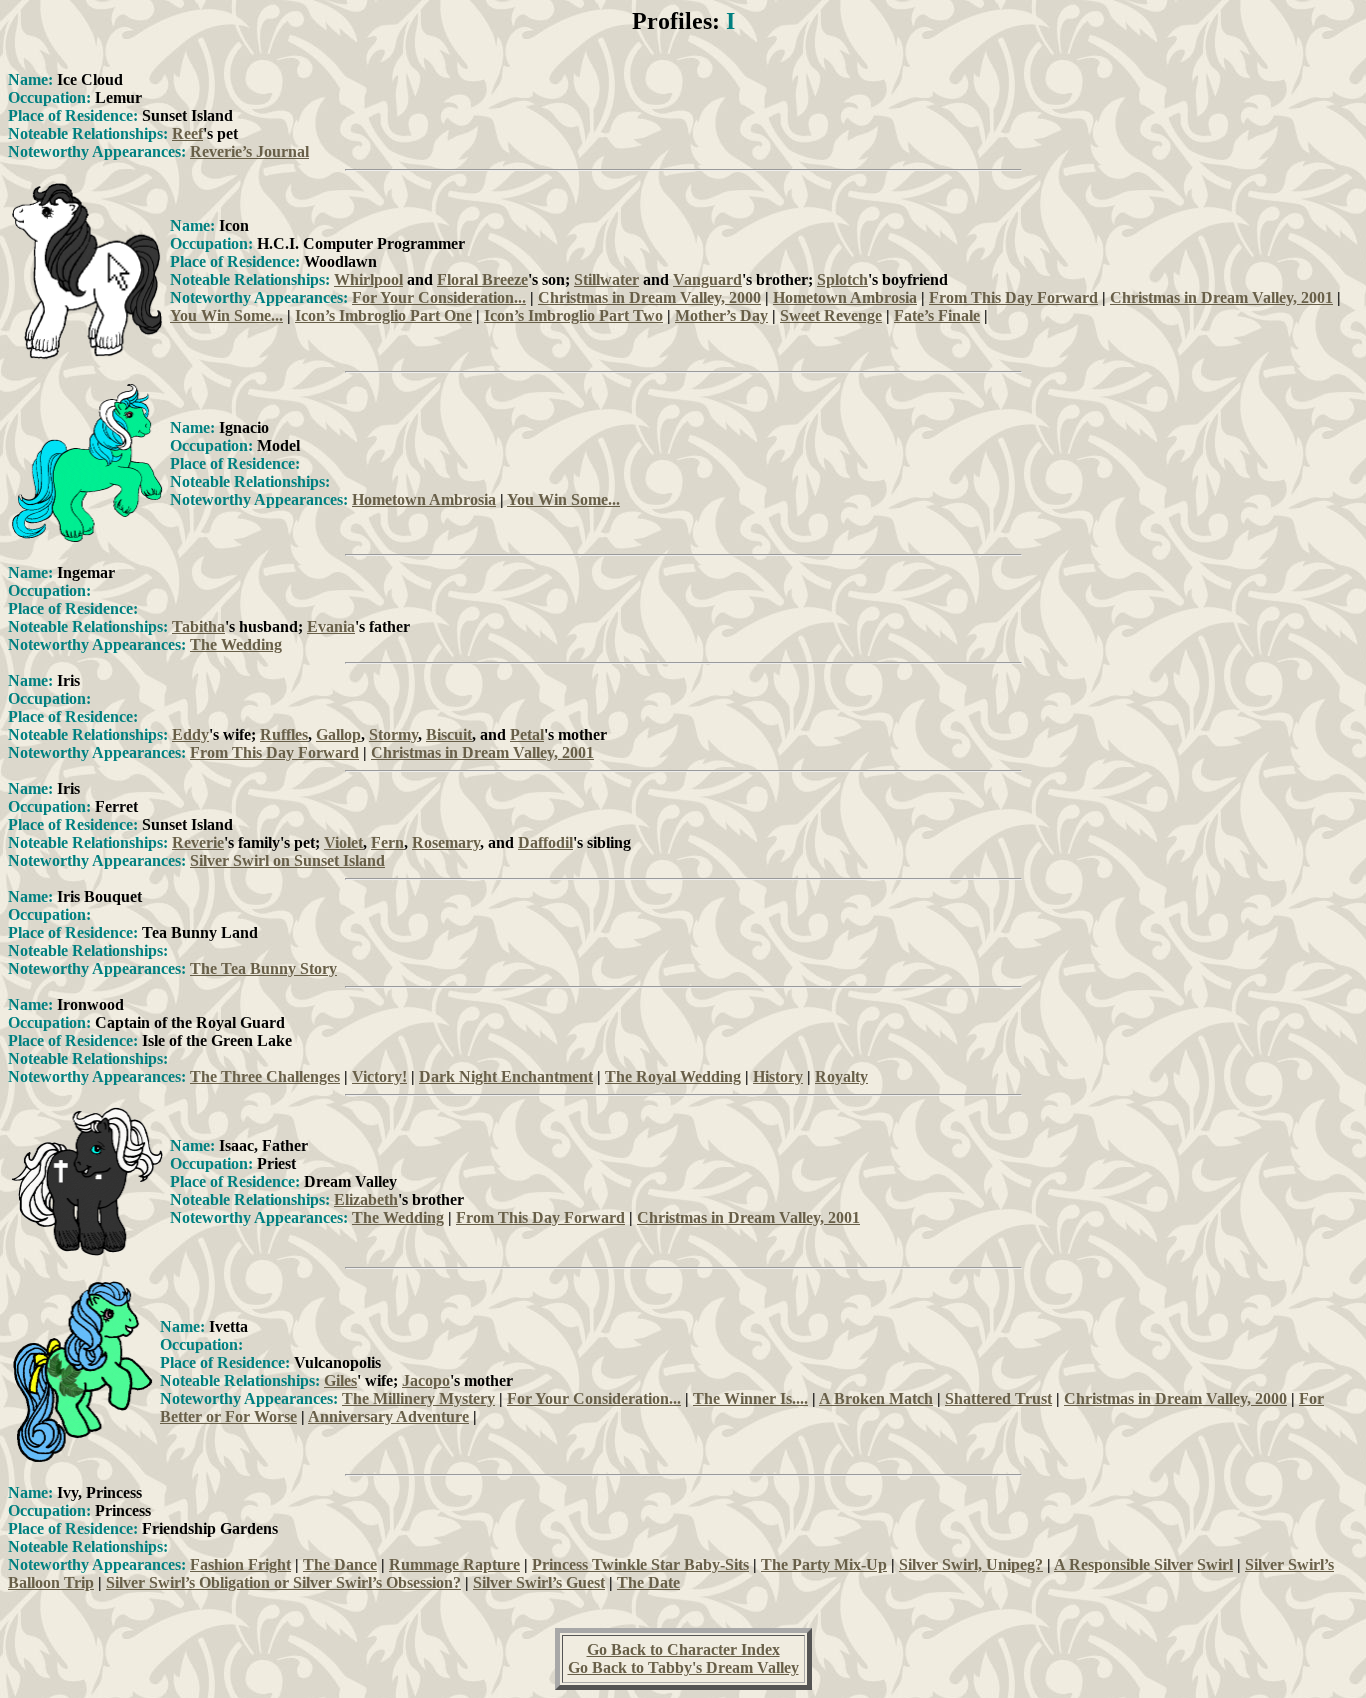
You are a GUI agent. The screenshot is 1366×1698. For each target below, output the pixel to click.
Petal (527, 734)
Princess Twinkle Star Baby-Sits (640, 1564)
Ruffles (284, 734)
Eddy (190, 734)
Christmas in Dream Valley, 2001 (1221, 297)
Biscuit (449, 734)
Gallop (338, 734)
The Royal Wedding (673, 1076)
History (778, 1076)
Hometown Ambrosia (845, 297)
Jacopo (426, 1380)
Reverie (198, 842)
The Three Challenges (265, 1076)
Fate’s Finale (937, 315)
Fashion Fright (240, 1564)
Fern (387, 842)
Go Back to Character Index (683, 1649)
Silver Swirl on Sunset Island (287, 860)
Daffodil (545, 842)
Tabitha (198, 626)
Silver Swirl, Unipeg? (971, 1564)
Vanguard (707, 279)
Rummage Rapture (454, 1564)
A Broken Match (876, 1398)
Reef (187, 133)
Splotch (842, 279)
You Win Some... (226, 315)
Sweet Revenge (831, 315)
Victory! (379, 1076)
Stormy (393, 734)
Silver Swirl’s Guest (539, 1582)
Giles (340, 1380)
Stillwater (606, 279)
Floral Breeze (482, 279)
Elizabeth (366, 1199)
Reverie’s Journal (249, 151)
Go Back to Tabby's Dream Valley (683, 1667)
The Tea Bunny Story (263, 968)
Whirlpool (368, 279)
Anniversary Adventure (388, 1416)
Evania (331, 626)
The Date (648, 1582)
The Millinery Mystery (418, 1398)
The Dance (340, 1564)
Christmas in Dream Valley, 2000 (649, 297)
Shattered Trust (998, 1398)
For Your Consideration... (439, 297)
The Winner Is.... (750, 1398)
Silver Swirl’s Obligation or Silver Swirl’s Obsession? (283, 1582)
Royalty (841, 1076)
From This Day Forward (1013, 297)
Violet (343, 842)
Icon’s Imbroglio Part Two (573, 315)
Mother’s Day (721, 315)
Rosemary (446, 842)
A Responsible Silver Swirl (1143, 1564)
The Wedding (236, 644)
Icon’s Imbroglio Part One (383, 315)
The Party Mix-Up (824, 1564)
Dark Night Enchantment (506, 1076)
